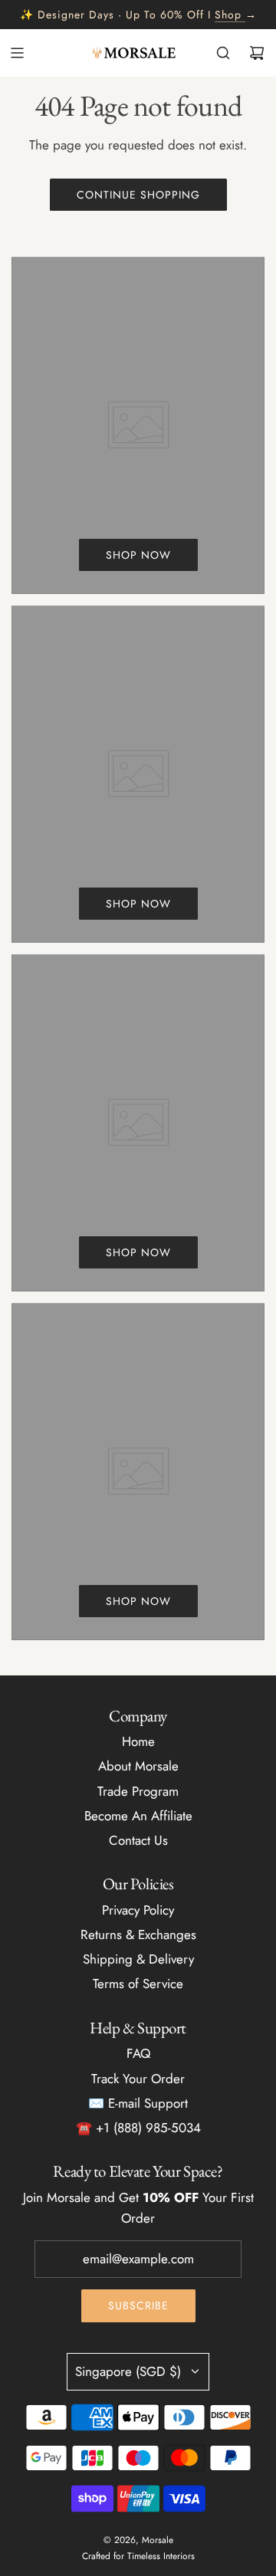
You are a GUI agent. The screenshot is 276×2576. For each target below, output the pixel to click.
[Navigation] (17, 53)
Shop (228, 15)
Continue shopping (138, 195)
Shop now (138, 555)
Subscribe (138, 2305)
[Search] (223, 53)
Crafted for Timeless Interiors (138, 2556)
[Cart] (257, 53)
